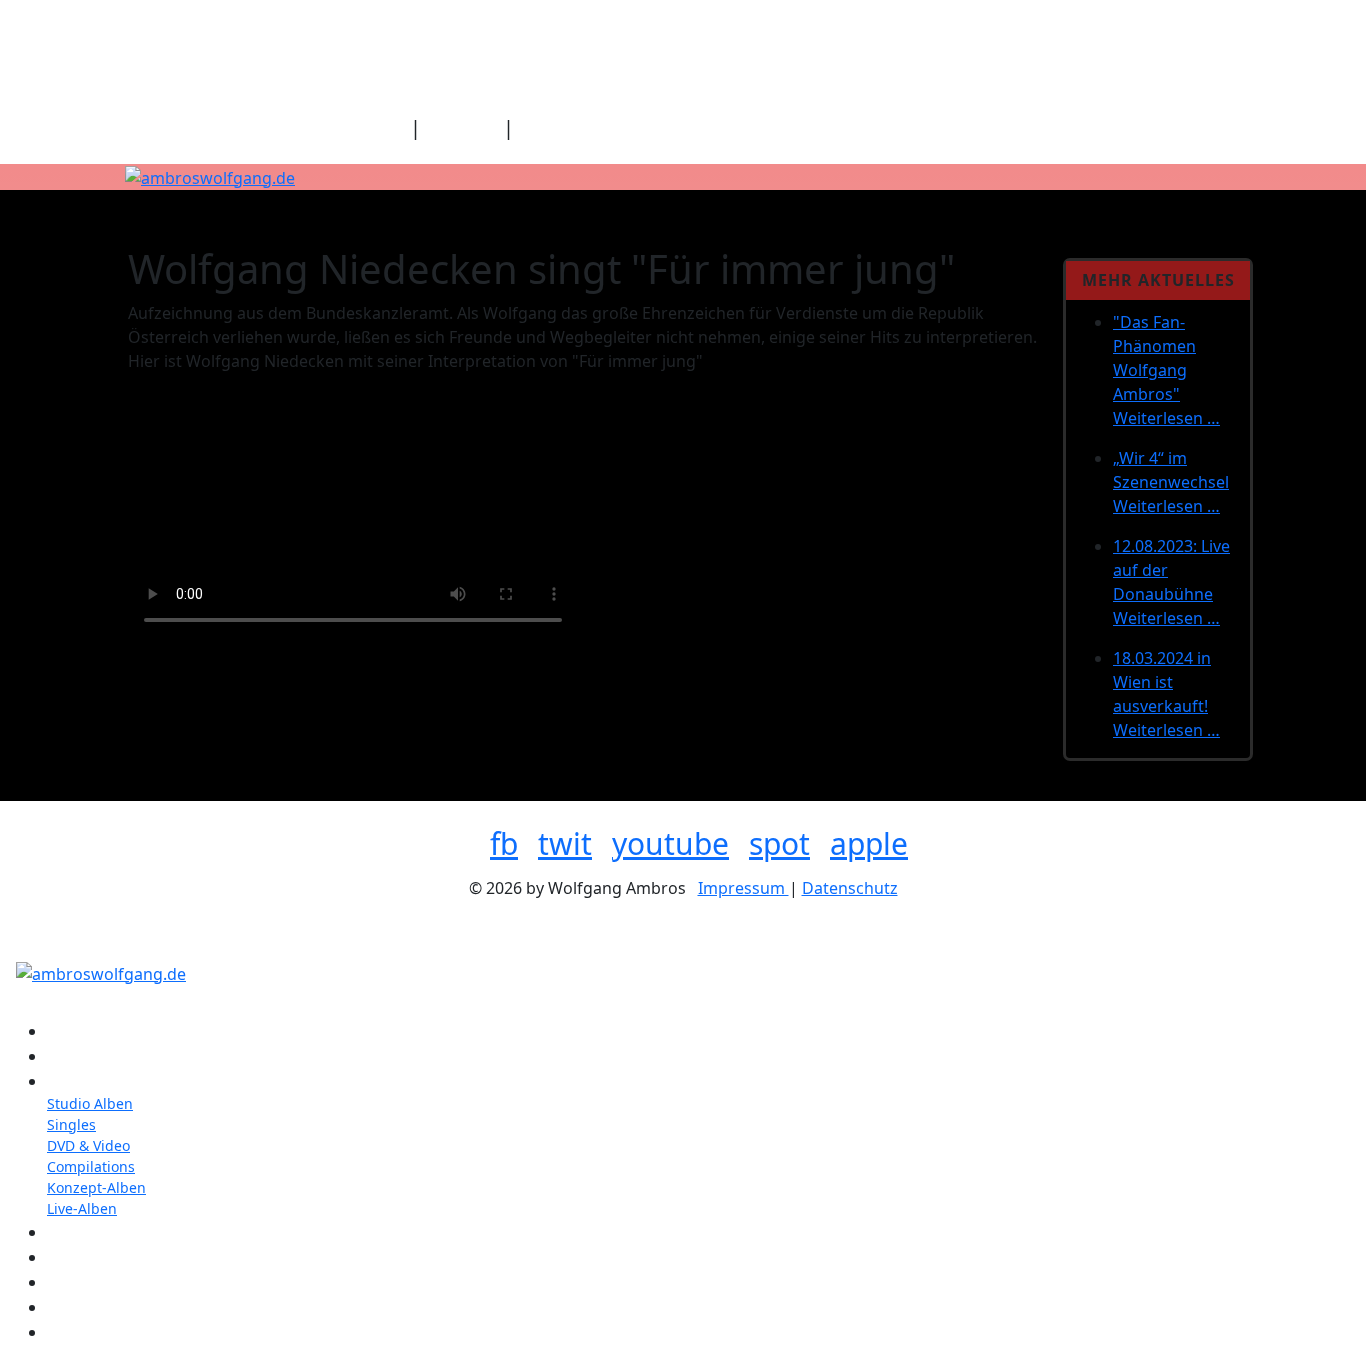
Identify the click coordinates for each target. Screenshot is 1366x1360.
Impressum (743, 888)
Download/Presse (601, 127)
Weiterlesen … (1166, 418)
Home (376, 127)
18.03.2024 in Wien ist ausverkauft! (1162, 682)
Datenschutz (850, 888)
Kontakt (462, 127)
